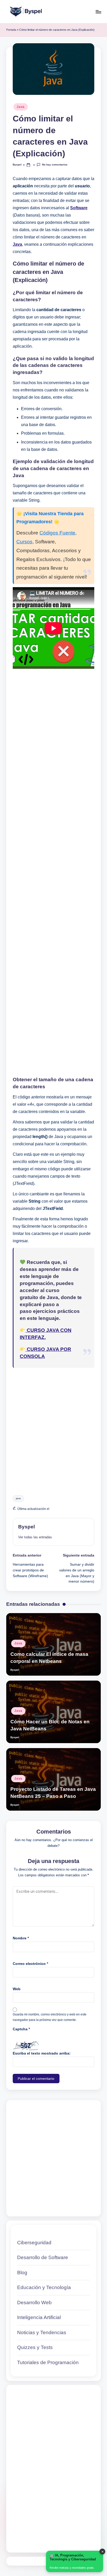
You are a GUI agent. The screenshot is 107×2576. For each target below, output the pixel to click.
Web (17, 1989)
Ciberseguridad (34, 2243)
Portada (11, 30)
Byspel (26, 1527)
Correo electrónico (30, 1964)
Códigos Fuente (57, 533)
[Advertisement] (53, 873)
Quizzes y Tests (35, 2347)
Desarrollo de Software (43, 2257)
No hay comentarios (55, 165)
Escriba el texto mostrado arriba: (42, 2053)
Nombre (21, 1938)
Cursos (24, 542)
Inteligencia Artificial (39, 2317)
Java (21, 107)
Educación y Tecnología (44, 2287)
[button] (35, 1537)
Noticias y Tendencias (42, 2332)
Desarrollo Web (34, 2303)
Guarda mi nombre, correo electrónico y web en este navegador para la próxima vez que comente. (50, 2017)
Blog (22, 2273)
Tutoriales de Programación (48, 2362)
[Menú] (98, 12)
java (18, 1498)
